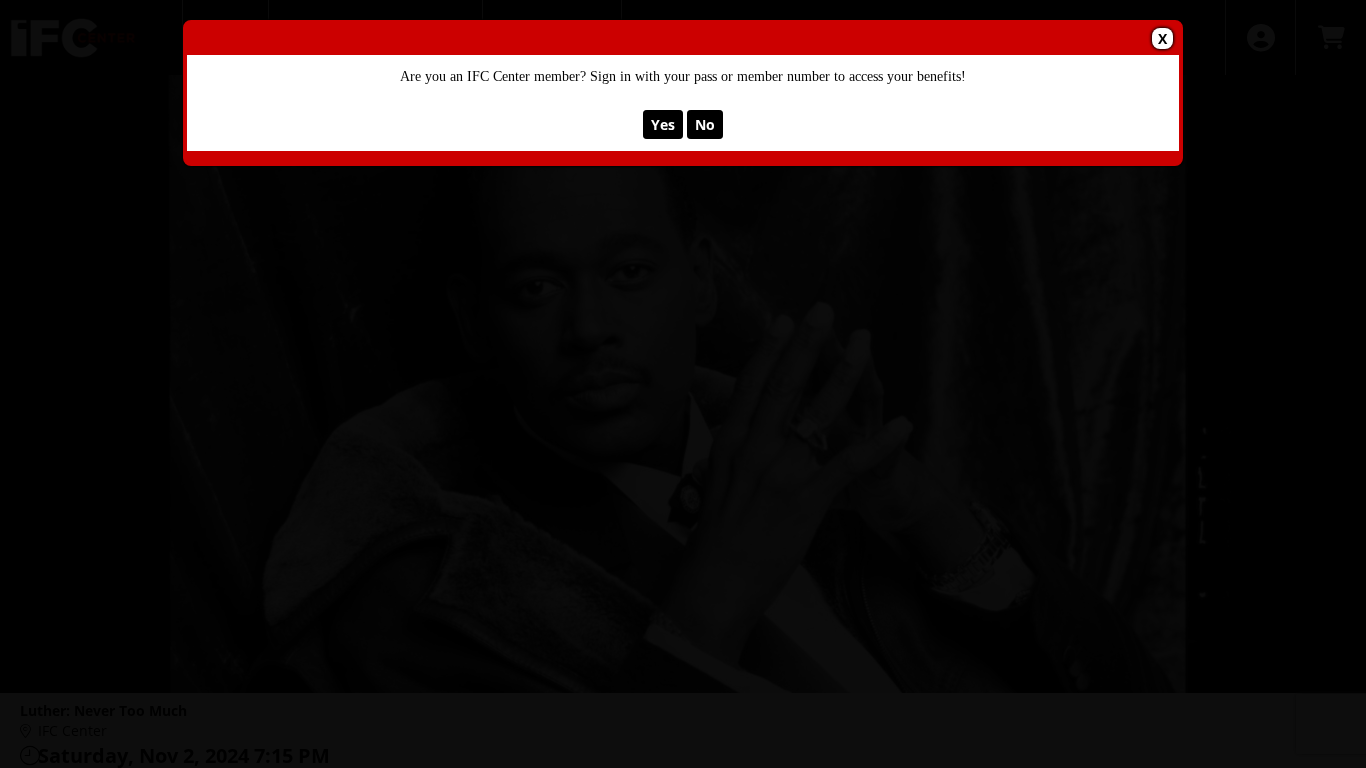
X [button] (1162, 38)
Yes (663, 124)
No (705, 124)
